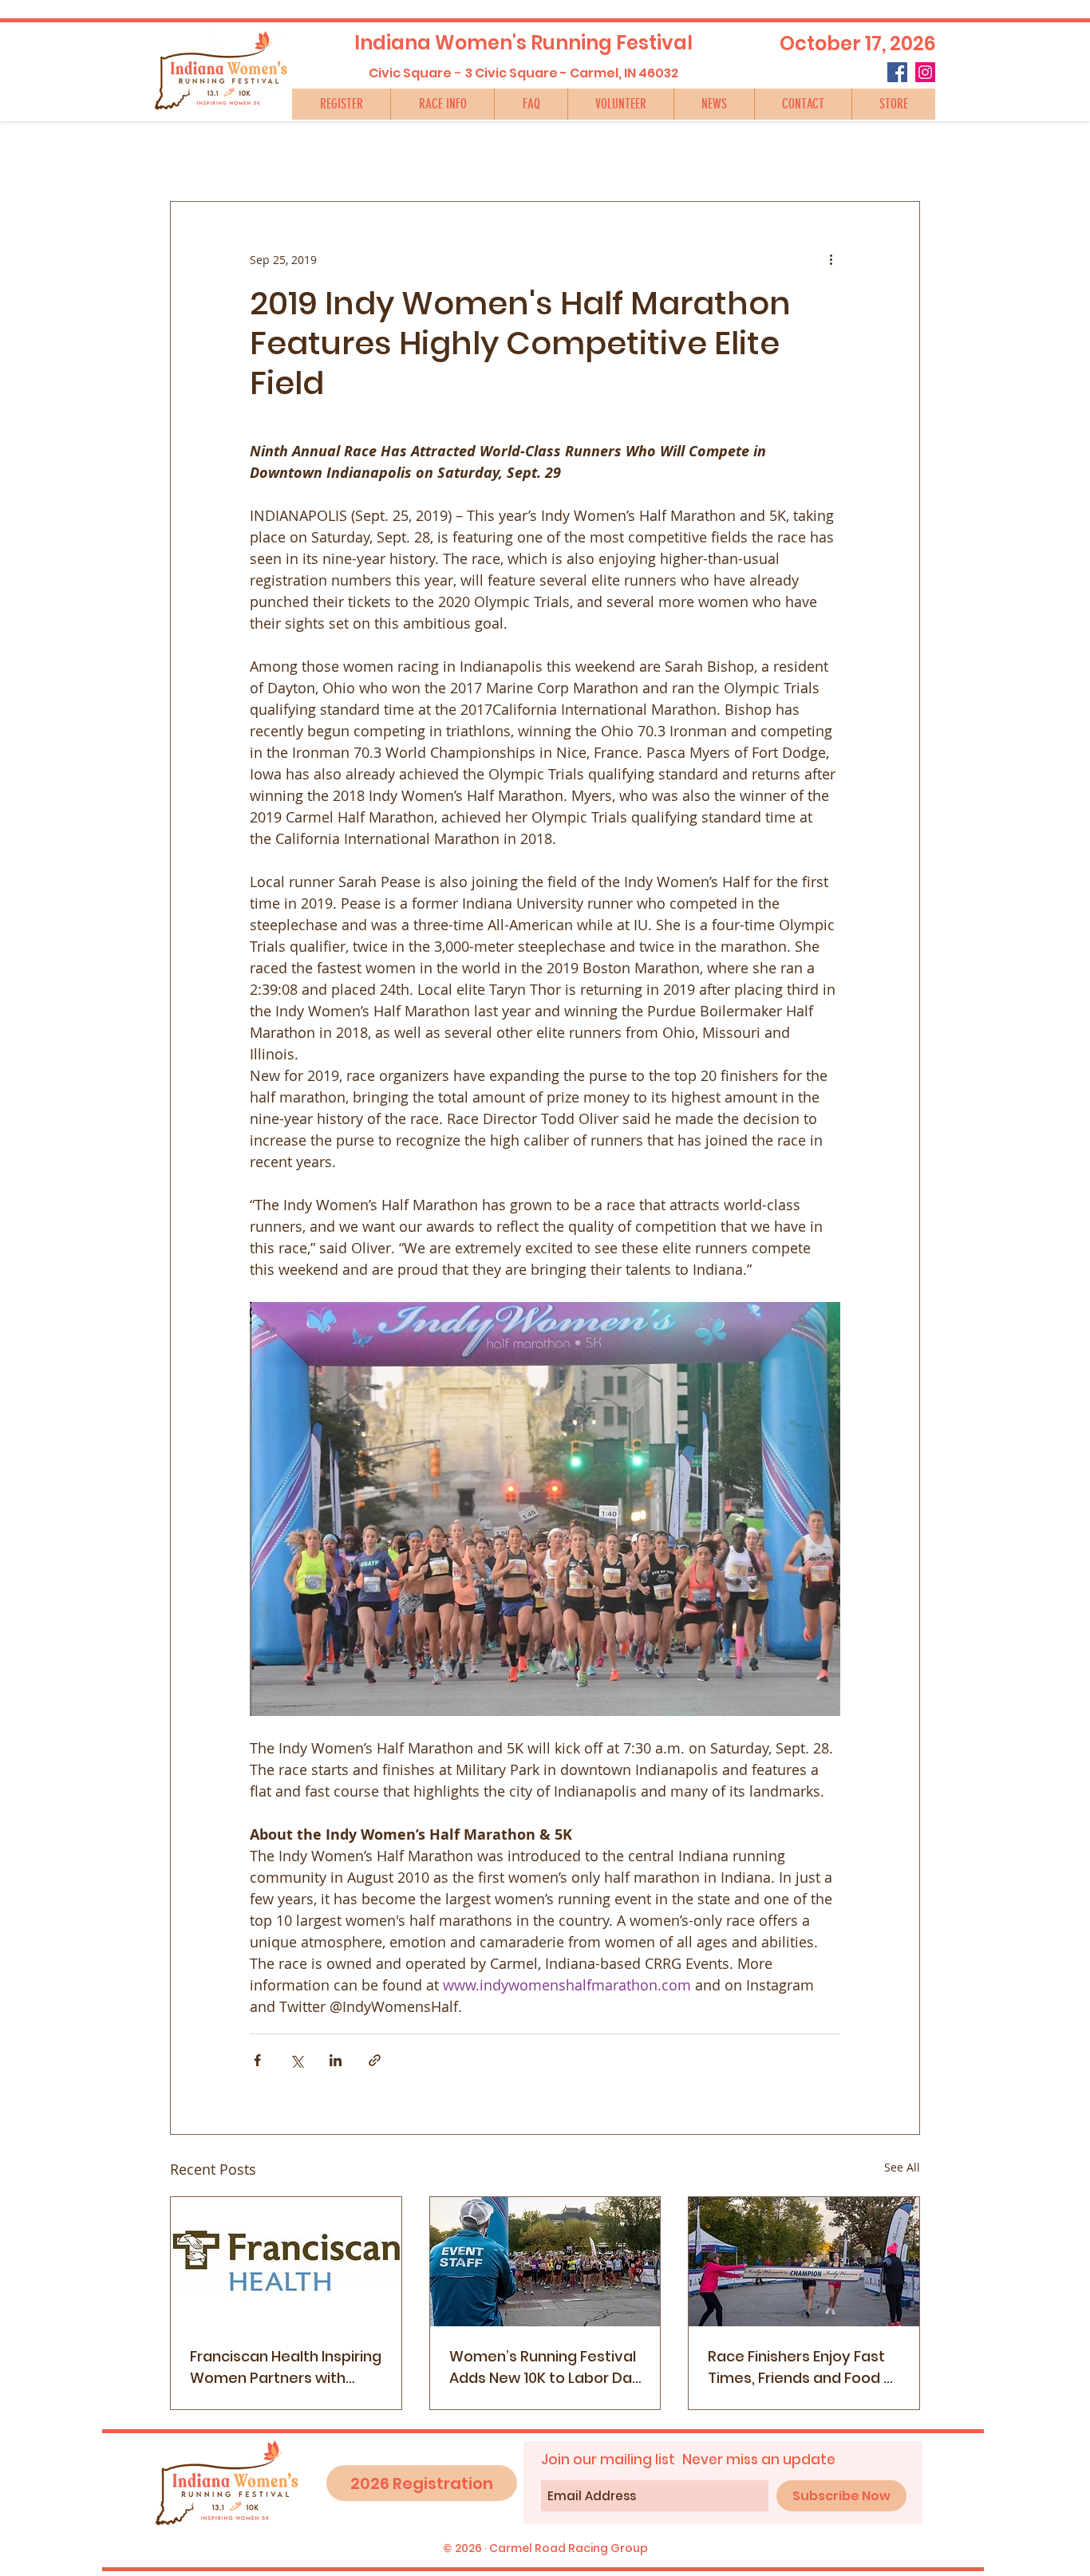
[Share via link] (375, 2060)
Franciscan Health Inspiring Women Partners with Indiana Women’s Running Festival (286, 2367)
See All (902, 2167)
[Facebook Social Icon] (897, 72)
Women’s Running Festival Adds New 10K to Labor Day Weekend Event (545, 2367)
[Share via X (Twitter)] (296, 2060)
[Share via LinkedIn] (336, 2060)
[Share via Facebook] (257, 2060)
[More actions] (831, 259)
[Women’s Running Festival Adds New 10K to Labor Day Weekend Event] (545, 2262)
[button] (442, 104)
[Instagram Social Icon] (925, 72)
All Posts (195, 153)
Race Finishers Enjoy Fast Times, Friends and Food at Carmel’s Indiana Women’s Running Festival (804, 2367)
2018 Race (284, 153)
